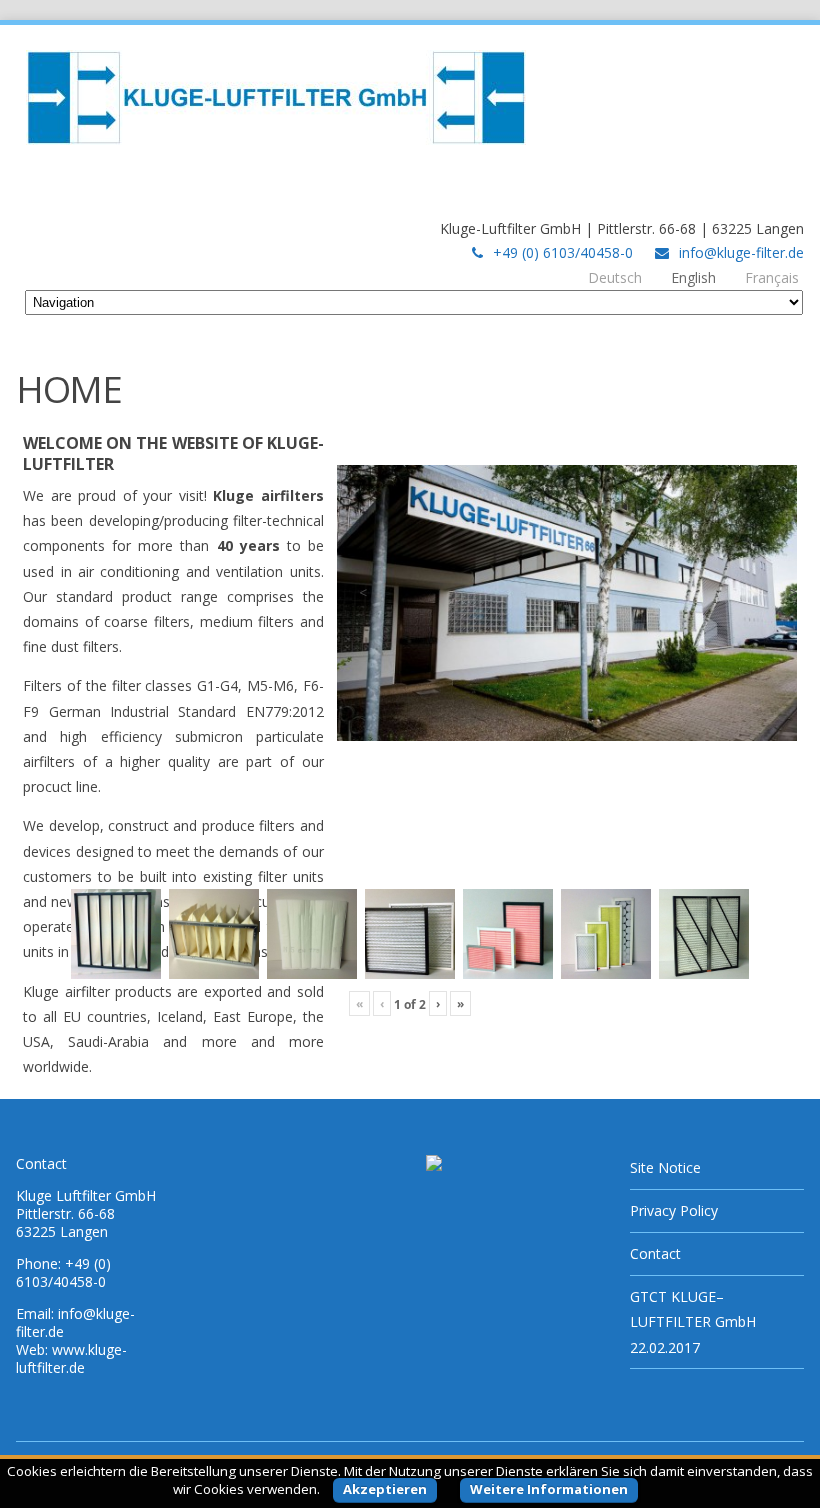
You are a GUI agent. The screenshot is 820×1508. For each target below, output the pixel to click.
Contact (655, 1253)
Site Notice (665, 1167)
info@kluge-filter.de (741, 252)
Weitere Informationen (549, 1489)
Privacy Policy (674, 1210)
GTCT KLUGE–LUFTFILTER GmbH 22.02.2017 (693, 1321)
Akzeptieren (385, 1489)
